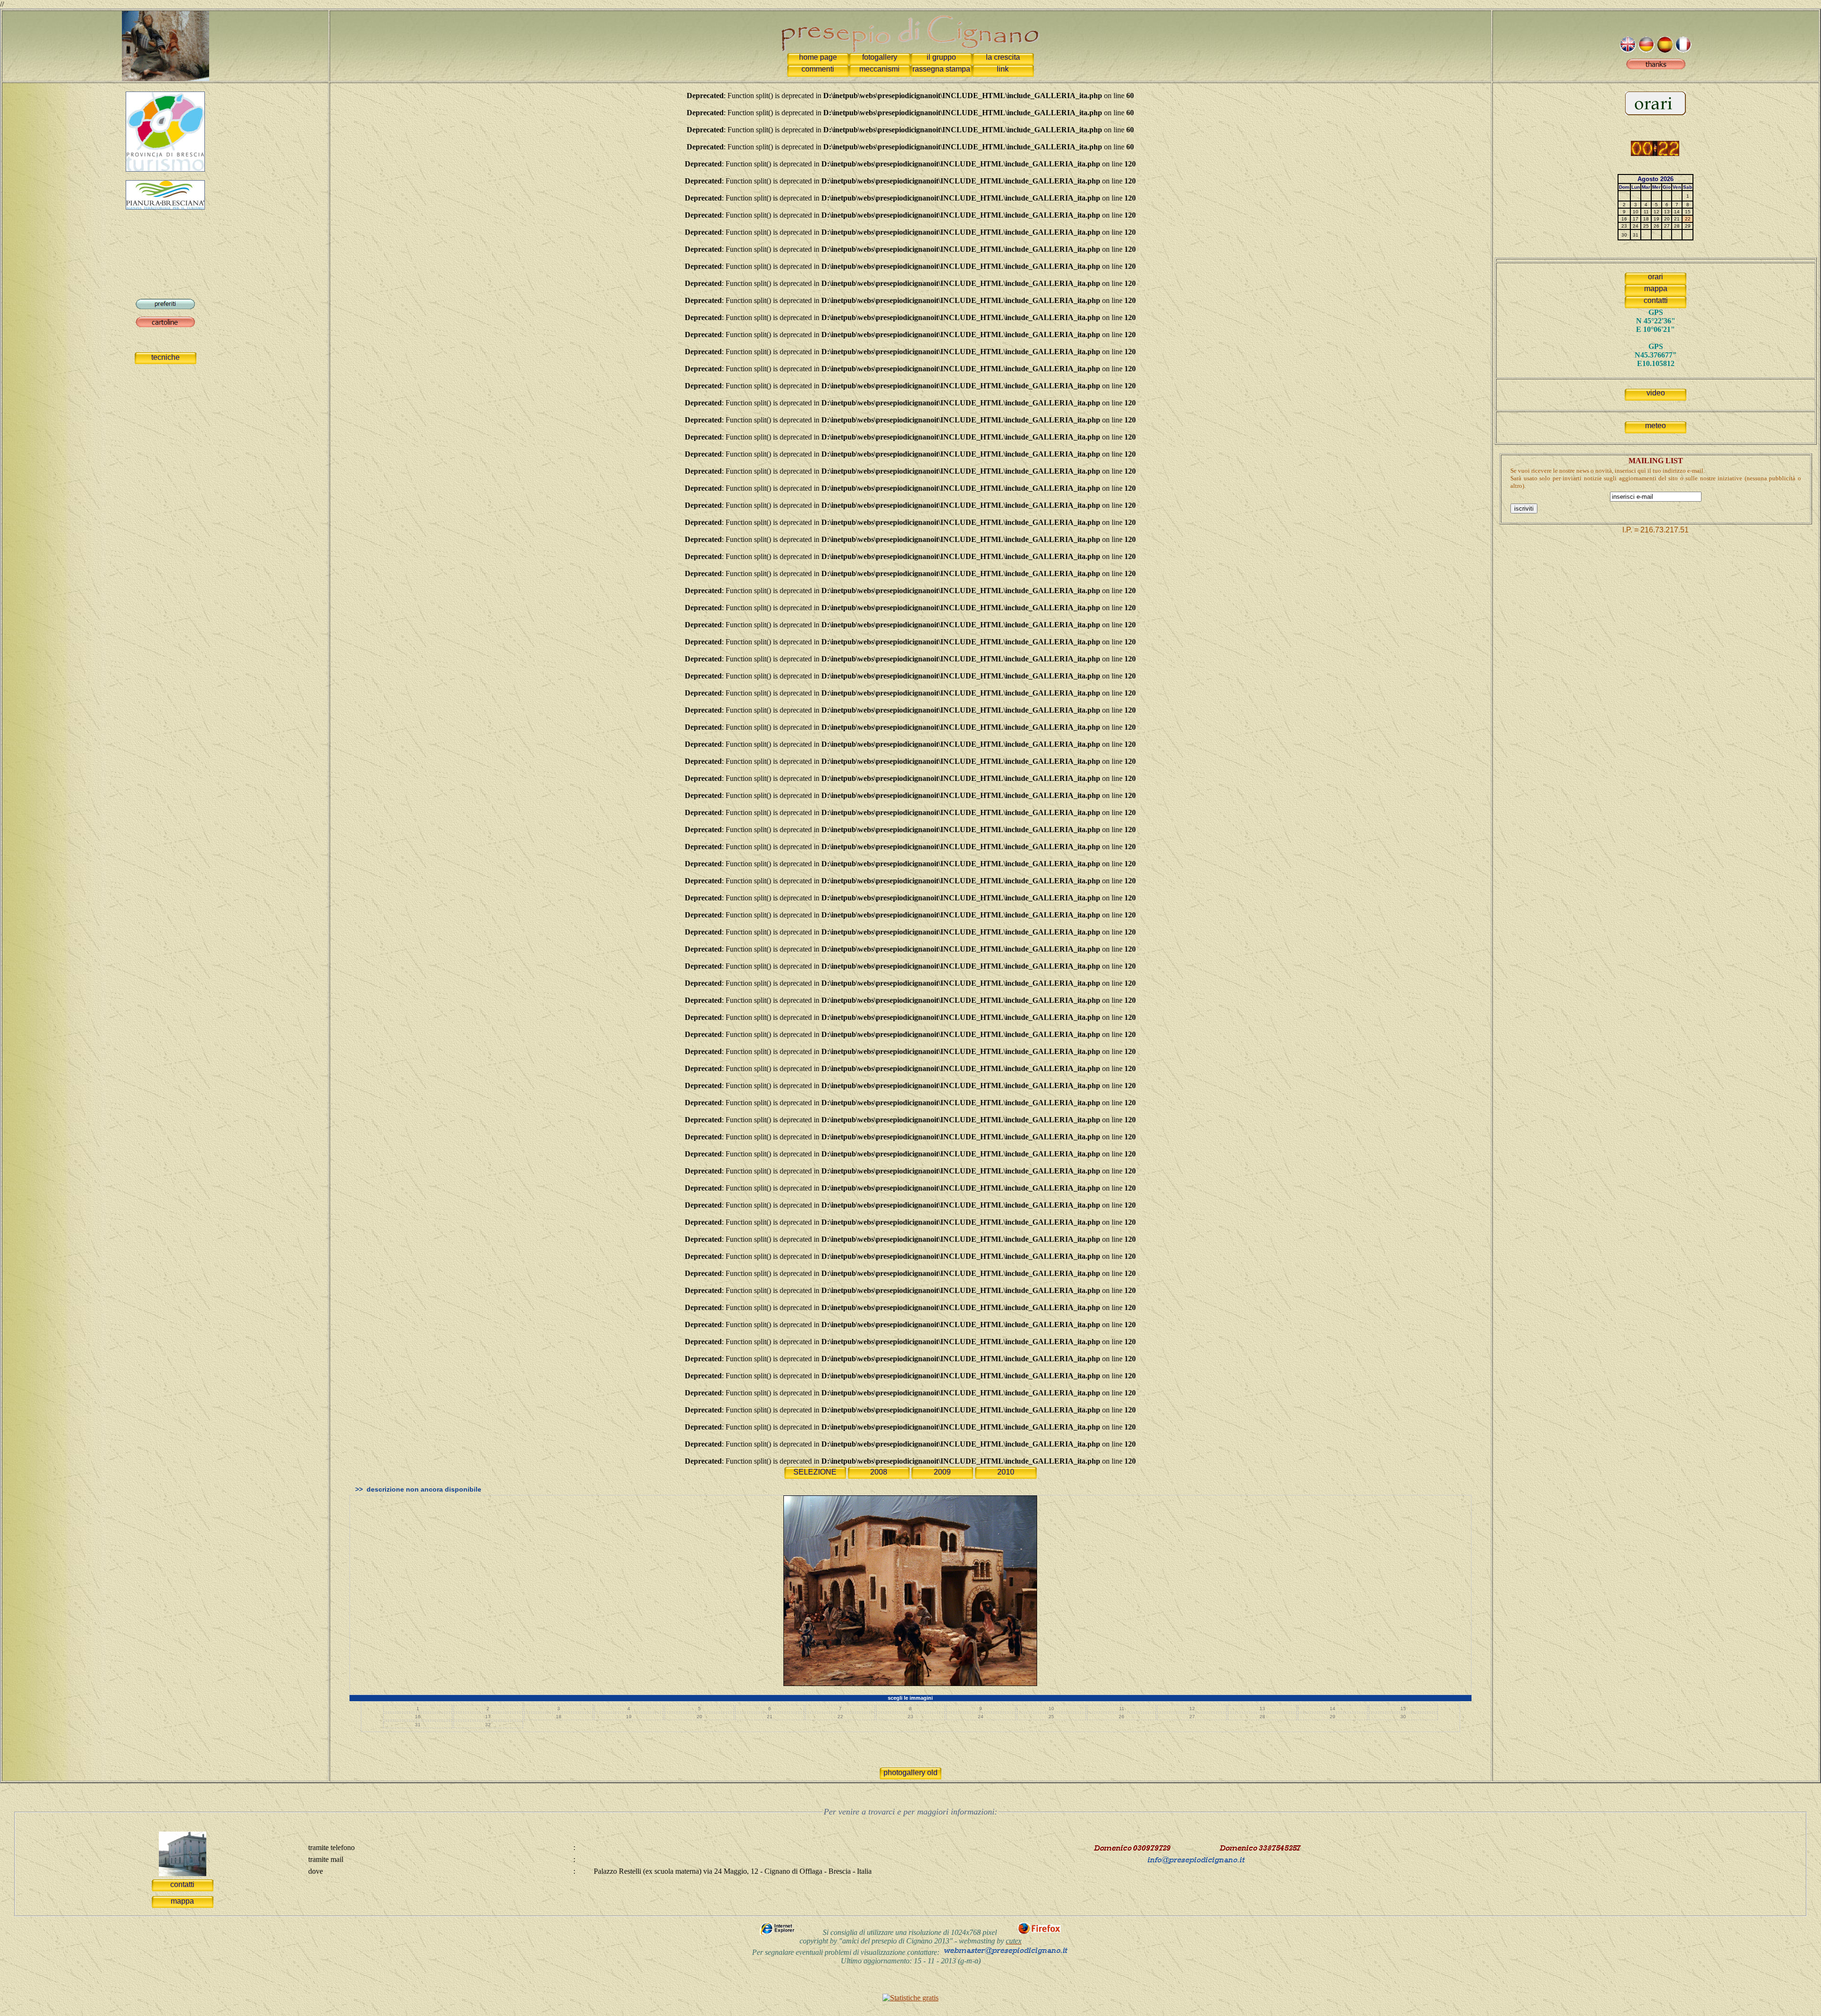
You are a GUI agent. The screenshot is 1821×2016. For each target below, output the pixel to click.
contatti (1656, 300)
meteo (1655, 426)
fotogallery (880, 57)
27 (1192, 1717)
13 (1262, 1709)
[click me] (1656, 67)
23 (910, 1717)
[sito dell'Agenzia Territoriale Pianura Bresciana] (165, 207)
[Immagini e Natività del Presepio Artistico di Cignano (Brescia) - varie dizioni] (166, 43)
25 (1051, 1717)
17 (488, 1717)
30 (1403, 1717)
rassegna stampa (941, 69)
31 (418, 1725)
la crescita (1003, 57)
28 (1262, 1717)
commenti (818, 69)
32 (488, 1725)
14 (1333, 1709)
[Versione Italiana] (1646, 50)
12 (1192, 1709)
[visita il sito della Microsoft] (779, 1933)
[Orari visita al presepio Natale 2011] (1655, 113)
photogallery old (910, 1773)
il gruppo (941, 57)
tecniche (166, 357)
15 (1403, 1709)
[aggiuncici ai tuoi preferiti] (165, 307)
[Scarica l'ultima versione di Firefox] (1039, 1933)
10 (1051, 1709)
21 (770, 1717)
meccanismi (879, 69)
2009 (942, 1472)
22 (840, 1717)
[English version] (1628, 50)
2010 (1006, 1472)
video (1656, 393)
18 (559, 1717)
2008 (879, 1472)
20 (699, 1717)
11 (1122, 1709)
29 (1333, 1717)
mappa (1656, 289)
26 (1122, 1717)
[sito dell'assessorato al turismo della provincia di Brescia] (165, 169)
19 (629, 1717)
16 (418, 1717)
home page (818, 57)
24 (981, 1717)
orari (1655, 277)
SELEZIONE (815, 1472)
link (1003, 69)
